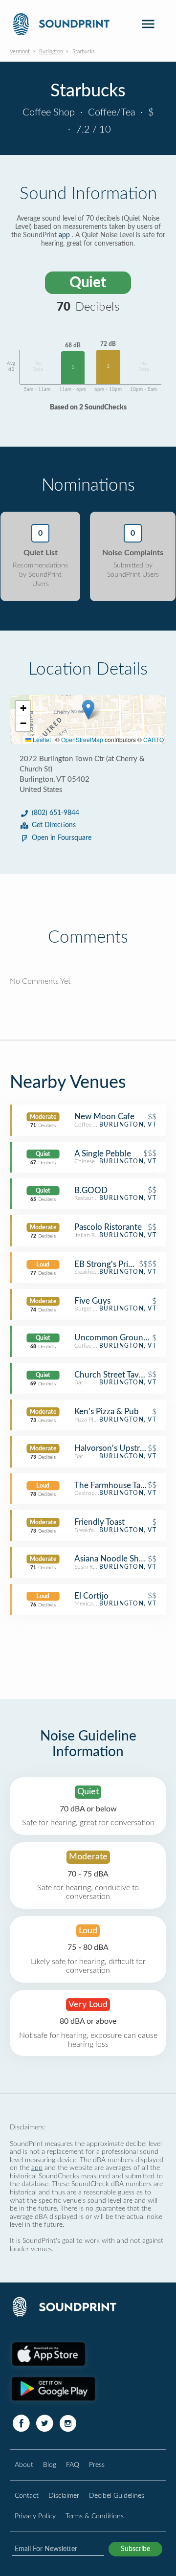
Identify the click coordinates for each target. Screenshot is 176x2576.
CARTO (154, 739)
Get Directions (54, 825)
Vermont (20, 52)
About (24, 2465)
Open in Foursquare (62, 838)
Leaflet (41, 739)
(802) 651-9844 (55, 813)
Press (97, 2465)
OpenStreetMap (82, 739)
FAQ (73, 2465)
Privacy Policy (35, 2516)
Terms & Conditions (95, 2516)
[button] (88, 710)
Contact (27, 2496)
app (64, 235)
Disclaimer (64, 2496)
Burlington (51, 52)
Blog (50, 2465)
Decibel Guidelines (117, 2496)
